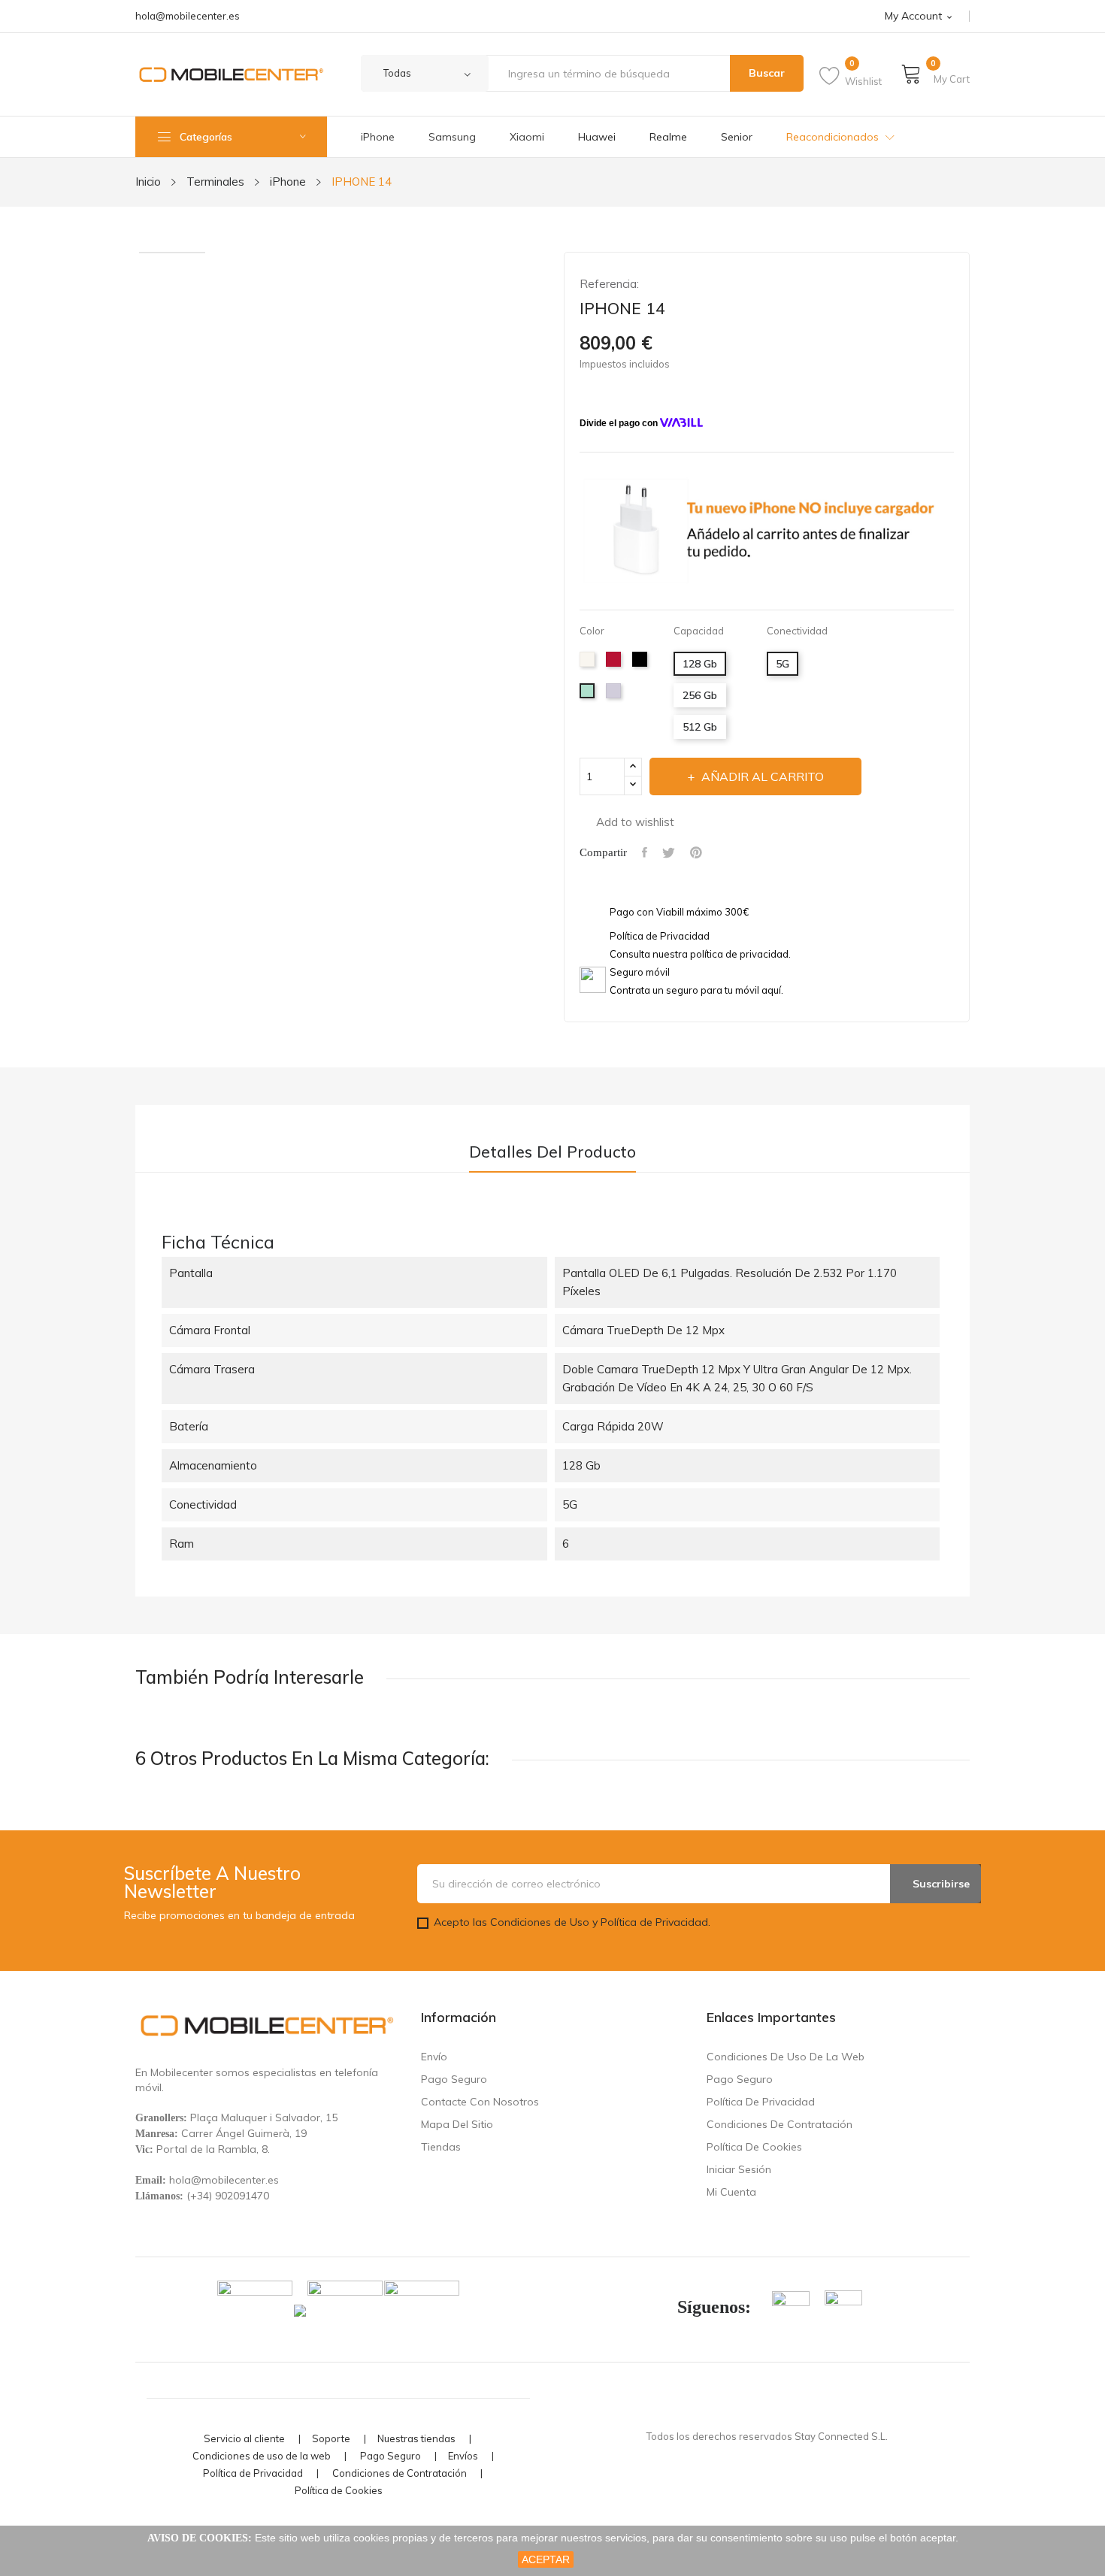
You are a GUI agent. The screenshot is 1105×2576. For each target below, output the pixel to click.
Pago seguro (454, 2079)
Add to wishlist (635, 822)
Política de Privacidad (761, 2102)
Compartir (645, 852)
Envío (434, 2057)
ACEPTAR (546, 2559)
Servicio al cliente (244, 2439)
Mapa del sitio (457, 2124)
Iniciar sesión (739, 2169)
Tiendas (441, 2147)
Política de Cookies (754, 2147)
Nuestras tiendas (416, 2439)
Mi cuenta (731, 2192)
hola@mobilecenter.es (188, 16)
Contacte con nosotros (480, 2102)
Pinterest (696, 852)
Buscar (767, 73)
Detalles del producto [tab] (552, 1152)
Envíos (463, 2456)
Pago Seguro (391, 2456)
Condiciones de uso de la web (786, 2057)
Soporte (331, 2439)
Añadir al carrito (763, 776)
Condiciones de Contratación (780, 2124)
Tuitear (669, 852)
